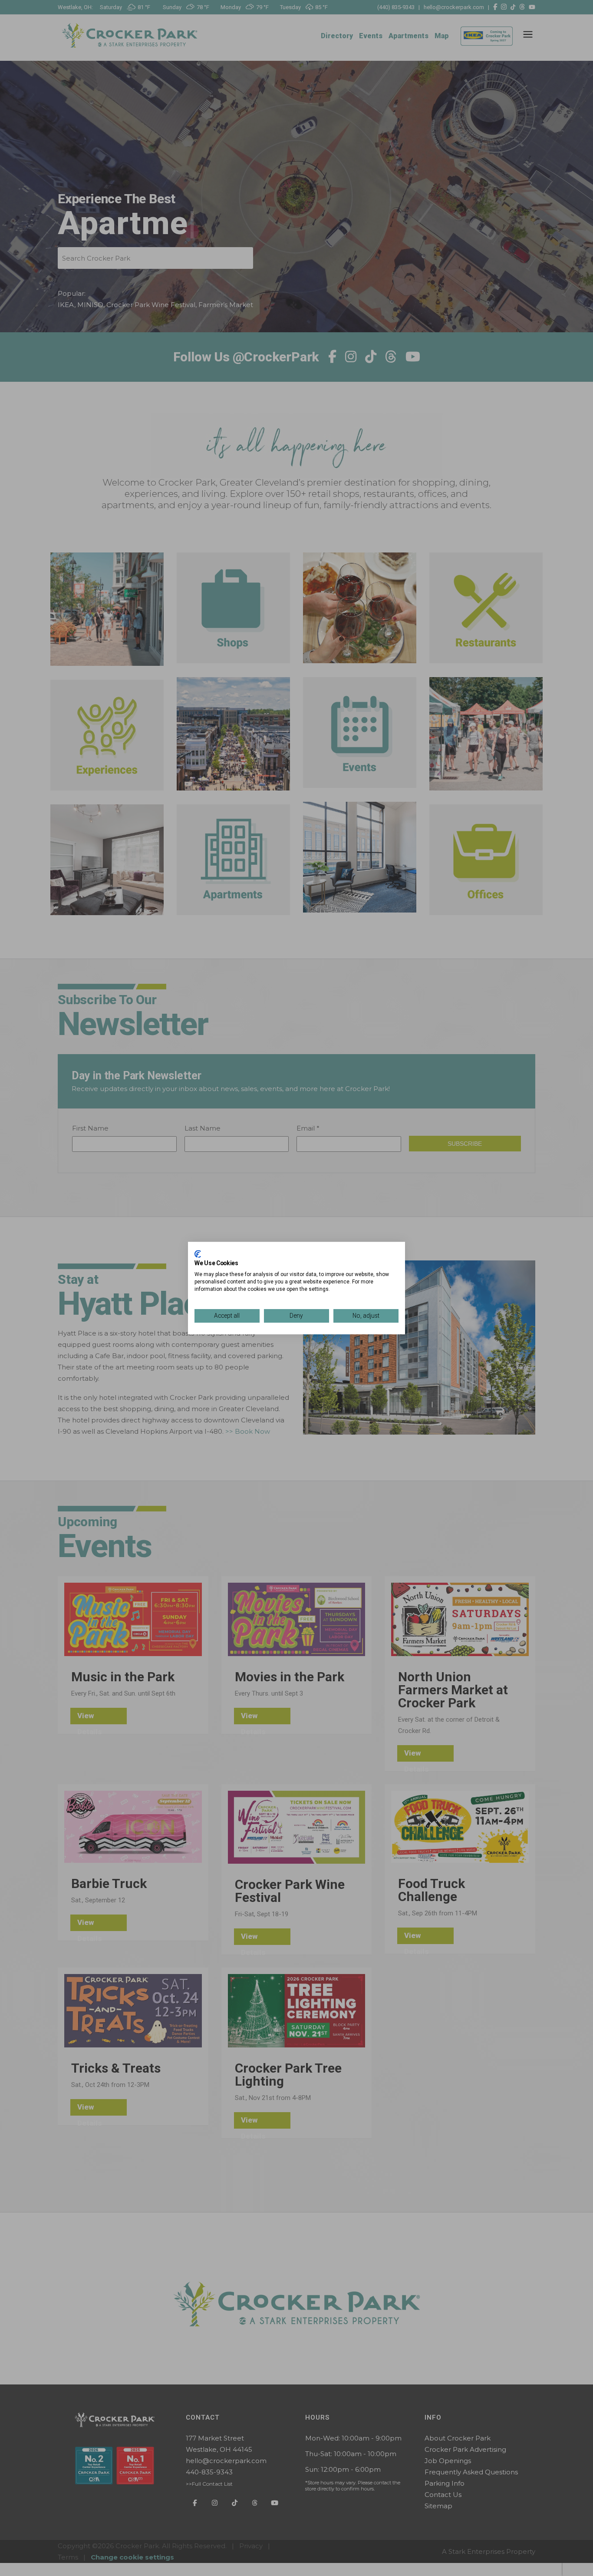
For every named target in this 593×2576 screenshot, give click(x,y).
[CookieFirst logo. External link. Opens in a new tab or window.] (198, 1254)
